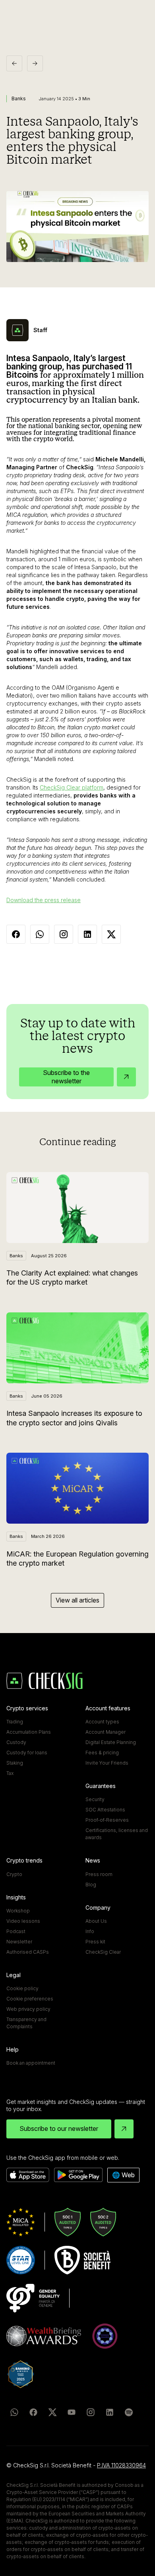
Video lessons (23, 1921)
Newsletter (19, 1942)
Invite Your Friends (107, 1763)
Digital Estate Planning (111, 1742)
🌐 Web (123, 2175)
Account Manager (106, 1732)
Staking (15, 1763)
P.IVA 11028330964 (121, 2465)
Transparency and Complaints (26, 2023)
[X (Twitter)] (52, 2412)
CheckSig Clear (103, 1952)
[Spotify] (129, 2412)
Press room (99, 1874)
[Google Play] (78, 2175)
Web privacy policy (28, 2009)
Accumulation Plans (29, 1732)
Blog (91, 1885)
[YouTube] (72, 2412)
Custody (16, 1742)
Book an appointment (31, 2063)
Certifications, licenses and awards (117, 1834)
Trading (15, 1722)
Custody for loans (27, 1753)
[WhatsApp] (14, 2412)
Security (95, 1799)
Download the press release (44, 900)
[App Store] (28, 2175)
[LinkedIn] (110, 2412)
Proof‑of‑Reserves (107, 1820)
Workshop (18, 1911)
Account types (102, 1722)
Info (90, 1931)
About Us (96, 1921)
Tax (10, 1773)
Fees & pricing (102, 1753)
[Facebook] (33, 2412)
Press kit (95, 1942)
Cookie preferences (30, 1999)
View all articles (77, 1600)
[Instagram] (91, 2412)
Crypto (14, 1874)
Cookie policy (22, 1988)
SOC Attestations (105, 1810)
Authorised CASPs (28, 1952)
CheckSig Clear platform (72, 787)
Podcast (16, 1931)
